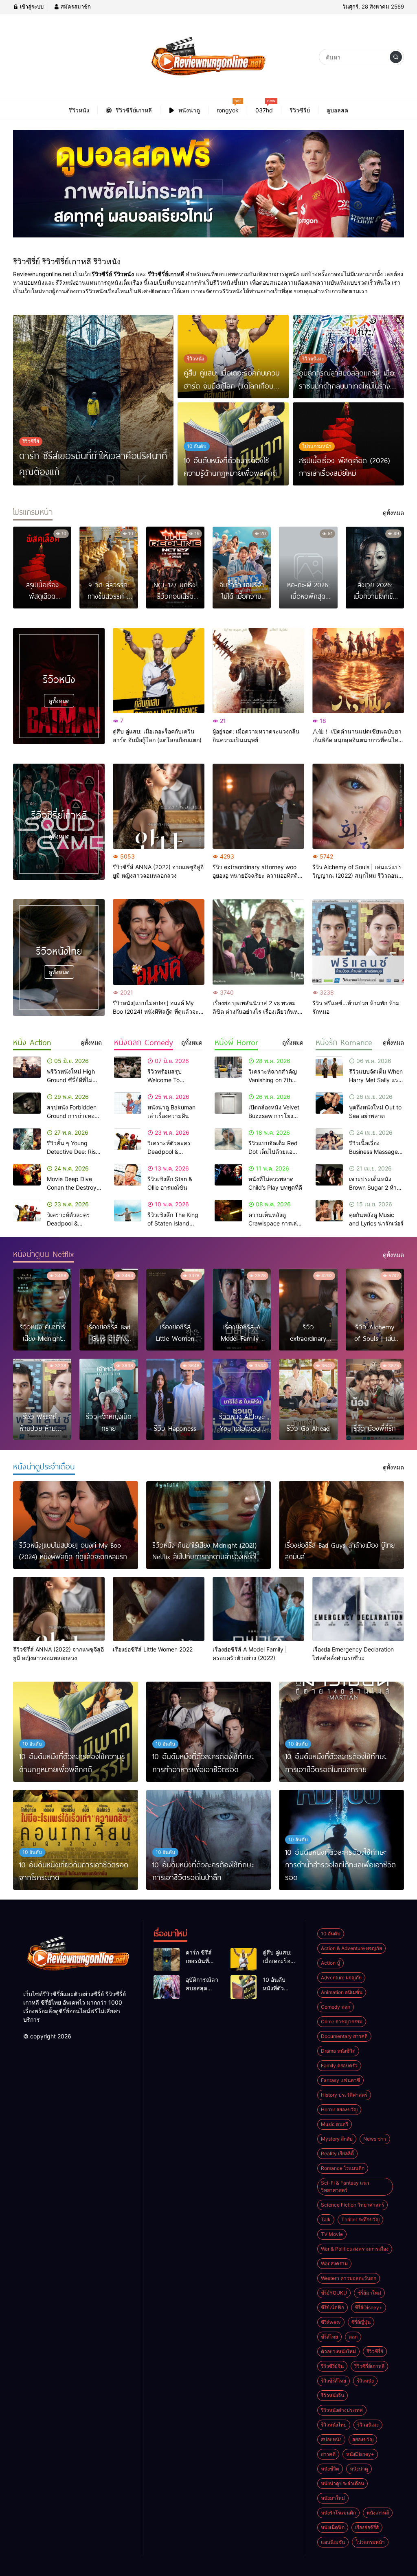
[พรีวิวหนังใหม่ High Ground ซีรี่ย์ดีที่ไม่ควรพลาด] (27, 1067)
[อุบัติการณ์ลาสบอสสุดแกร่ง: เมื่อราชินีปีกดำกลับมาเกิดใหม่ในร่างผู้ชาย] (167, 1987)
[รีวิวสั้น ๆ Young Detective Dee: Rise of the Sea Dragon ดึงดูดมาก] (27, 1139)
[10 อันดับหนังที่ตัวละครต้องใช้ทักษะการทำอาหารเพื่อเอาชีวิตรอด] (209, 1732)
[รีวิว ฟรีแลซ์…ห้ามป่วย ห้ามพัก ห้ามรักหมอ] (358, 942)
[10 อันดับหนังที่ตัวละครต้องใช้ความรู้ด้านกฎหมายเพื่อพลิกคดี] (76, 1732)
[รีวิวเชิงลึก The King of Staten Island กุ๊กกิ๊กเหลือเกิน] (128, 1211)
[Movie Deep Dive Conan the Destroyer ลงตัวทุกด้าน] (27, 1175)
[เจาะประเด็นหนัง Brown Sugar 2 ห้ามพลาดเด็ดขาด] (329, 1175)
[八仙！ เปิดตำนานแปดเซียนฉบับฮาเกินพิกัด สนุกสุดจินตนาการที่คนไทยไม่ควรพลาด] (358, 671)
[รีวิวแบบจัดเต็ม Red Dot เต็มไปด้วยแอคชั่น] (228, 1139)
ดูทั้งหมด (59, 701)
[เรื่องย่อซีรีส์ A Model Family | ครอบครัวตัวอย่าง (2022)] (258, 1609)
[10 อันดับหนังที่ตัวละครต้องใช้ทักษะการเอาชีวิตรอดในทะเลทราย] (341, 1732)
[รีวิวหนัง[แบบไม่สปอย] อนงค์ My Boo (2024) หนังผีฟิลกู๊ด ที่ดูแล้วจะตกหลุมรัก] (159, 942)
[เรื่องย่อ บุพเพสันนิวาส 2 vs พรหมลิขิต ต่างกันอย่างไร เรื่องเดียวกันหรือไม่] (258, 942)
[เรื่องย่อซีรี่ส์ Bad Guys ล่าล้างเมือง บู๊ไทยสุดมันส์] (341, 1525)
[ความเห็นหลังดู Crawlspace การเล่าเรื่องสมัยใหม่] (228, 1211)
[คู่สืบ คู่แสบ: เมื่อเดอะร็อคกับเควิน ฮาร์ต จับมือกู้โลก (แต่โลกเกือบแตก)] (159, 671)
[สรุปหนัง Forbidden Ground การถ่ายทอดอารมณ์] (27, 1103)
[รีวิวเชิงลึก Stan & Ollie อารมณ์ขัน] (128, 1175)
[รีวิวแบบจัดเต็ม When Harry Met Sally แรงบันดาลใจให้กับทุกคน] (329, 1067)
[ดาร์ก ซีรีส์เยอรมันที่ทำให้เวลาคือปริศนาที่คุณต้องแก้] (93, 400)
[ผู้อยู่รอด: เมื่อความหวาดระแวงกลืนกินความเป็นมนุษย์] (258, 671)
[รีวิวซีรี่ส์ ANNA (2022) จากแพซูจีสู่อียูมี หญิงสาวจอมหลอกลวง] (159, 806)
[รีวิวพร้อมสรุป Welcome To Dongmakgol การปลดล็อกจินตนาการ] (128, 1067)
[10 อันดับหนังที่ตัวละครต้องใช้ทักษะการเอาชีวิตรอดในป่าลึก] (209, 1840)
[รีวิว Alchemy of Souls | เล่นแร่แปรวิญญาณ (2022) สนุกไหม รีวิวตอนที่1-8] (358, 806)
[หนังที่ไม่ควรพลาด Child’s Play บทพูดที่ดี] (228, 1175)
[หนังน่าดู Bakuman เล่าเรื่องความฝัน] (128, 1103)
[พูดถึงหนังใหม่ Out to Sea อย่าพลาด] (329, 1103)
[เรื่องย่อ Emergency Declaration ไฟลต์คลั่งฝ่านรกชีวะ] (358, 1609)
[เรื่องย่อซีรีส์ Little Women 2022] (159, 1609)
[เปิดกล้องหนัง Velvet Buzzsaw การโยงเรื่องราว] (228, 1103)
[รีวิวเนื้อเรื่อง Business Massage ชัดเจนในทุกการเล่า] (329, 1139)
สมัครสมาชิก (75, 7)
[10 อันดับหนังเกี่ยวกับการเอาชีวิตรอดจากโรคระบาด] (76, 1840)
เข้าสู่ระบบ (31, 7)
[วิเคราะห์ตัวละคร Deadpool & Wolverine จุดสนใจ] (27, 1211)
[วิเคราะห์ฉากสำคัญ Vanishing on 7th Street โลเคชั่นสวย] (228, 1067)
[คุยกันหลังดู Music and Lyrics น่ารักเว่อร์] (329, 1211)
